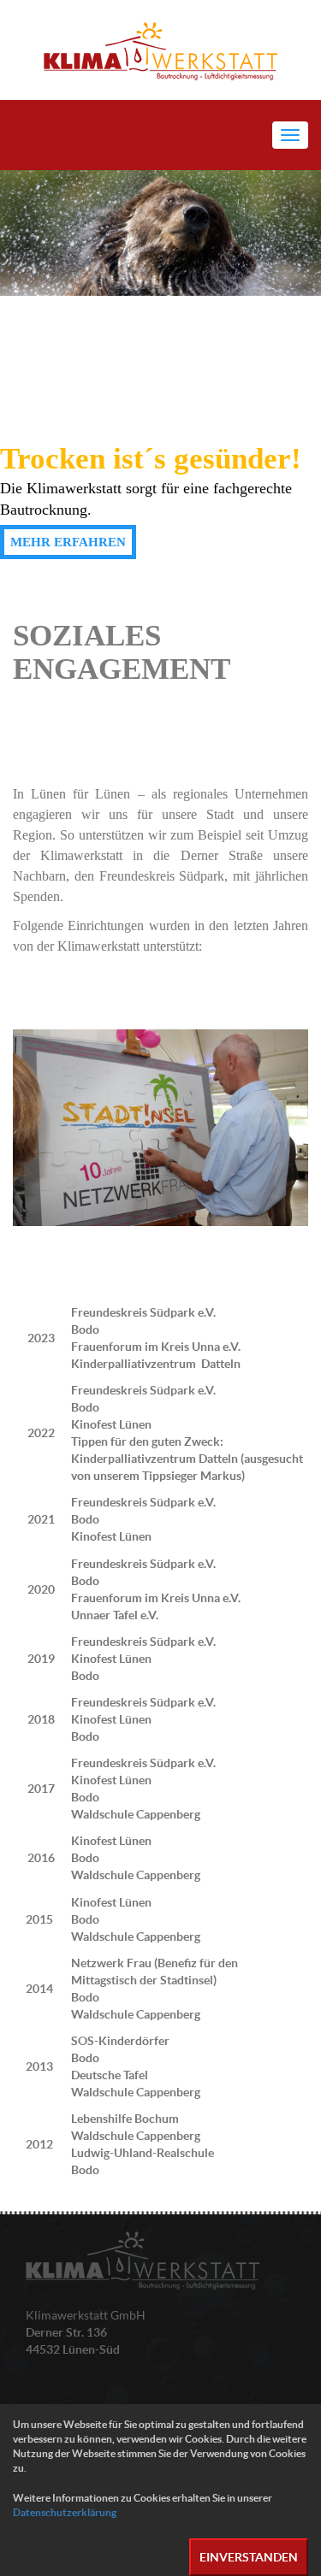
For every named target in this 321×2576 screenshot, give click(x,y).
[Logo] (160, 50)
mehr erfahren (68, 542)
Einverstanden (249, 2557)
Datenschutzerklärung (65, 2512)
